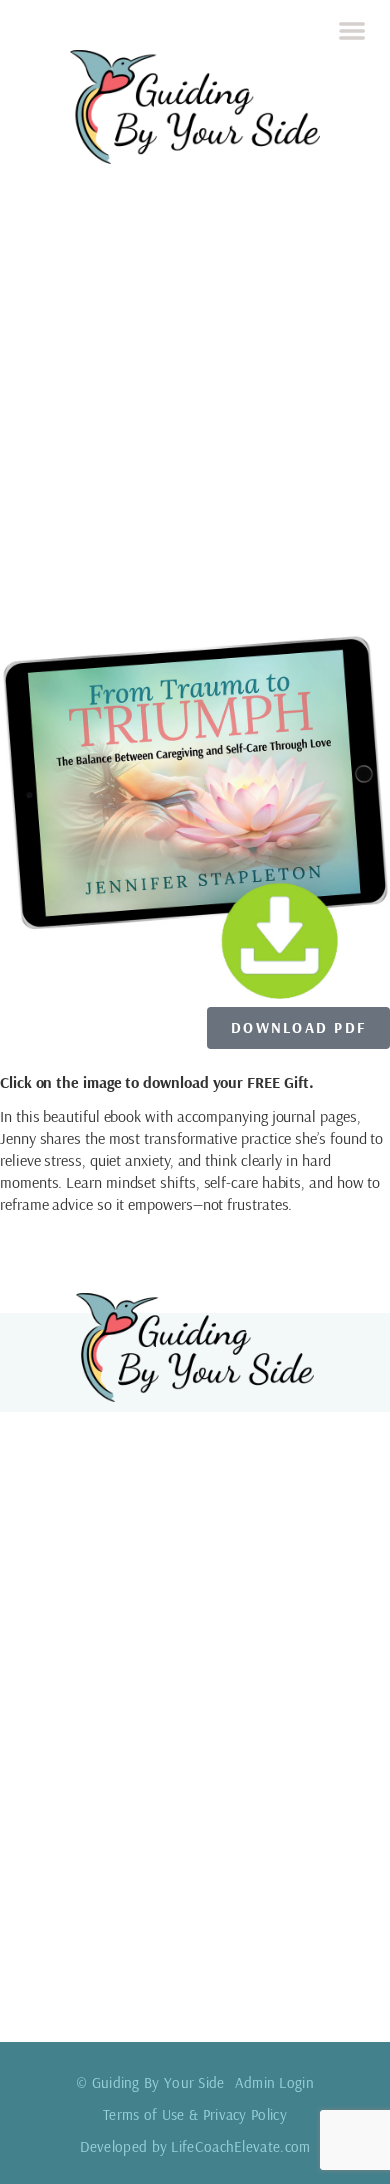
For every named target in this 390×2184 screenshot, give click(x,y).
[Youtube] (303, 1988)
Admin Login (274, 2082)
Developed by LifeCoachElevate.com (195, 2146)
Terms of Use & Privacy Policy (195, 2114)
